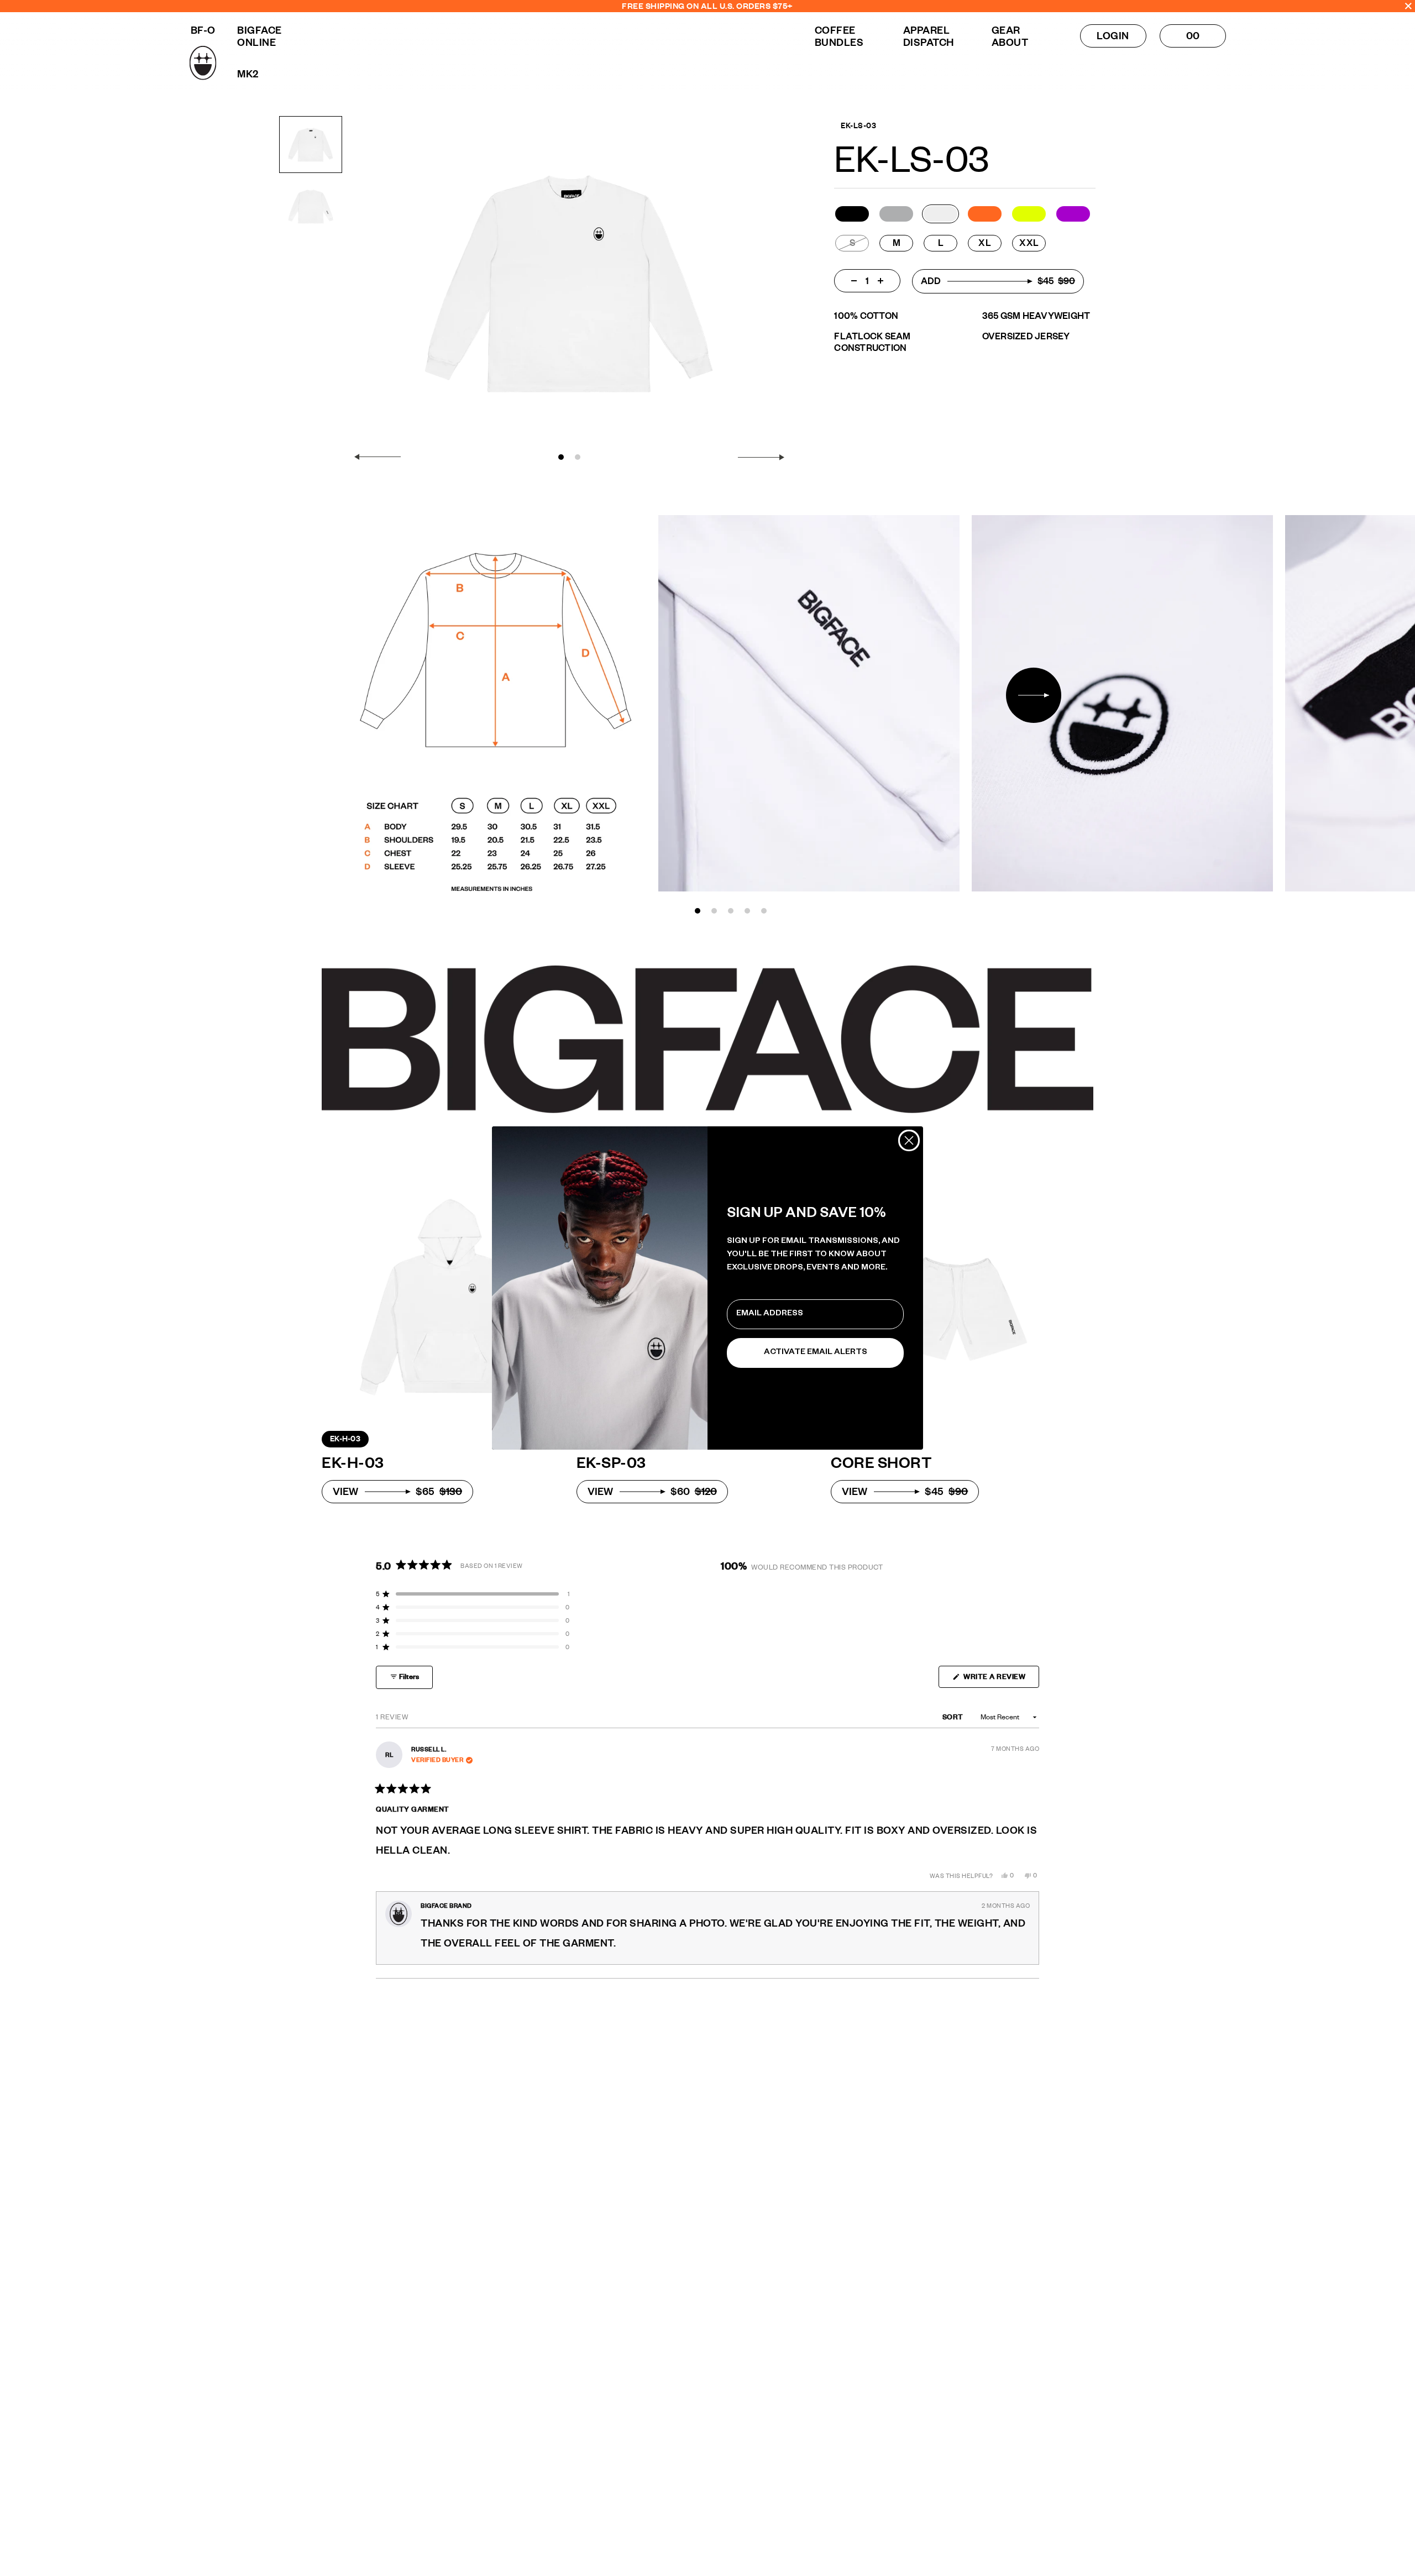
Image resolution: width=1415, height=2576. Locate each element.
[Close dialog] (909, 1140)
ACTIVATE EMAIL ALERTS (816, 1353)
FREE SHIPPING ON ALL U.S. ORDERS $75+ (707, 6)
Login (1113, 36)
